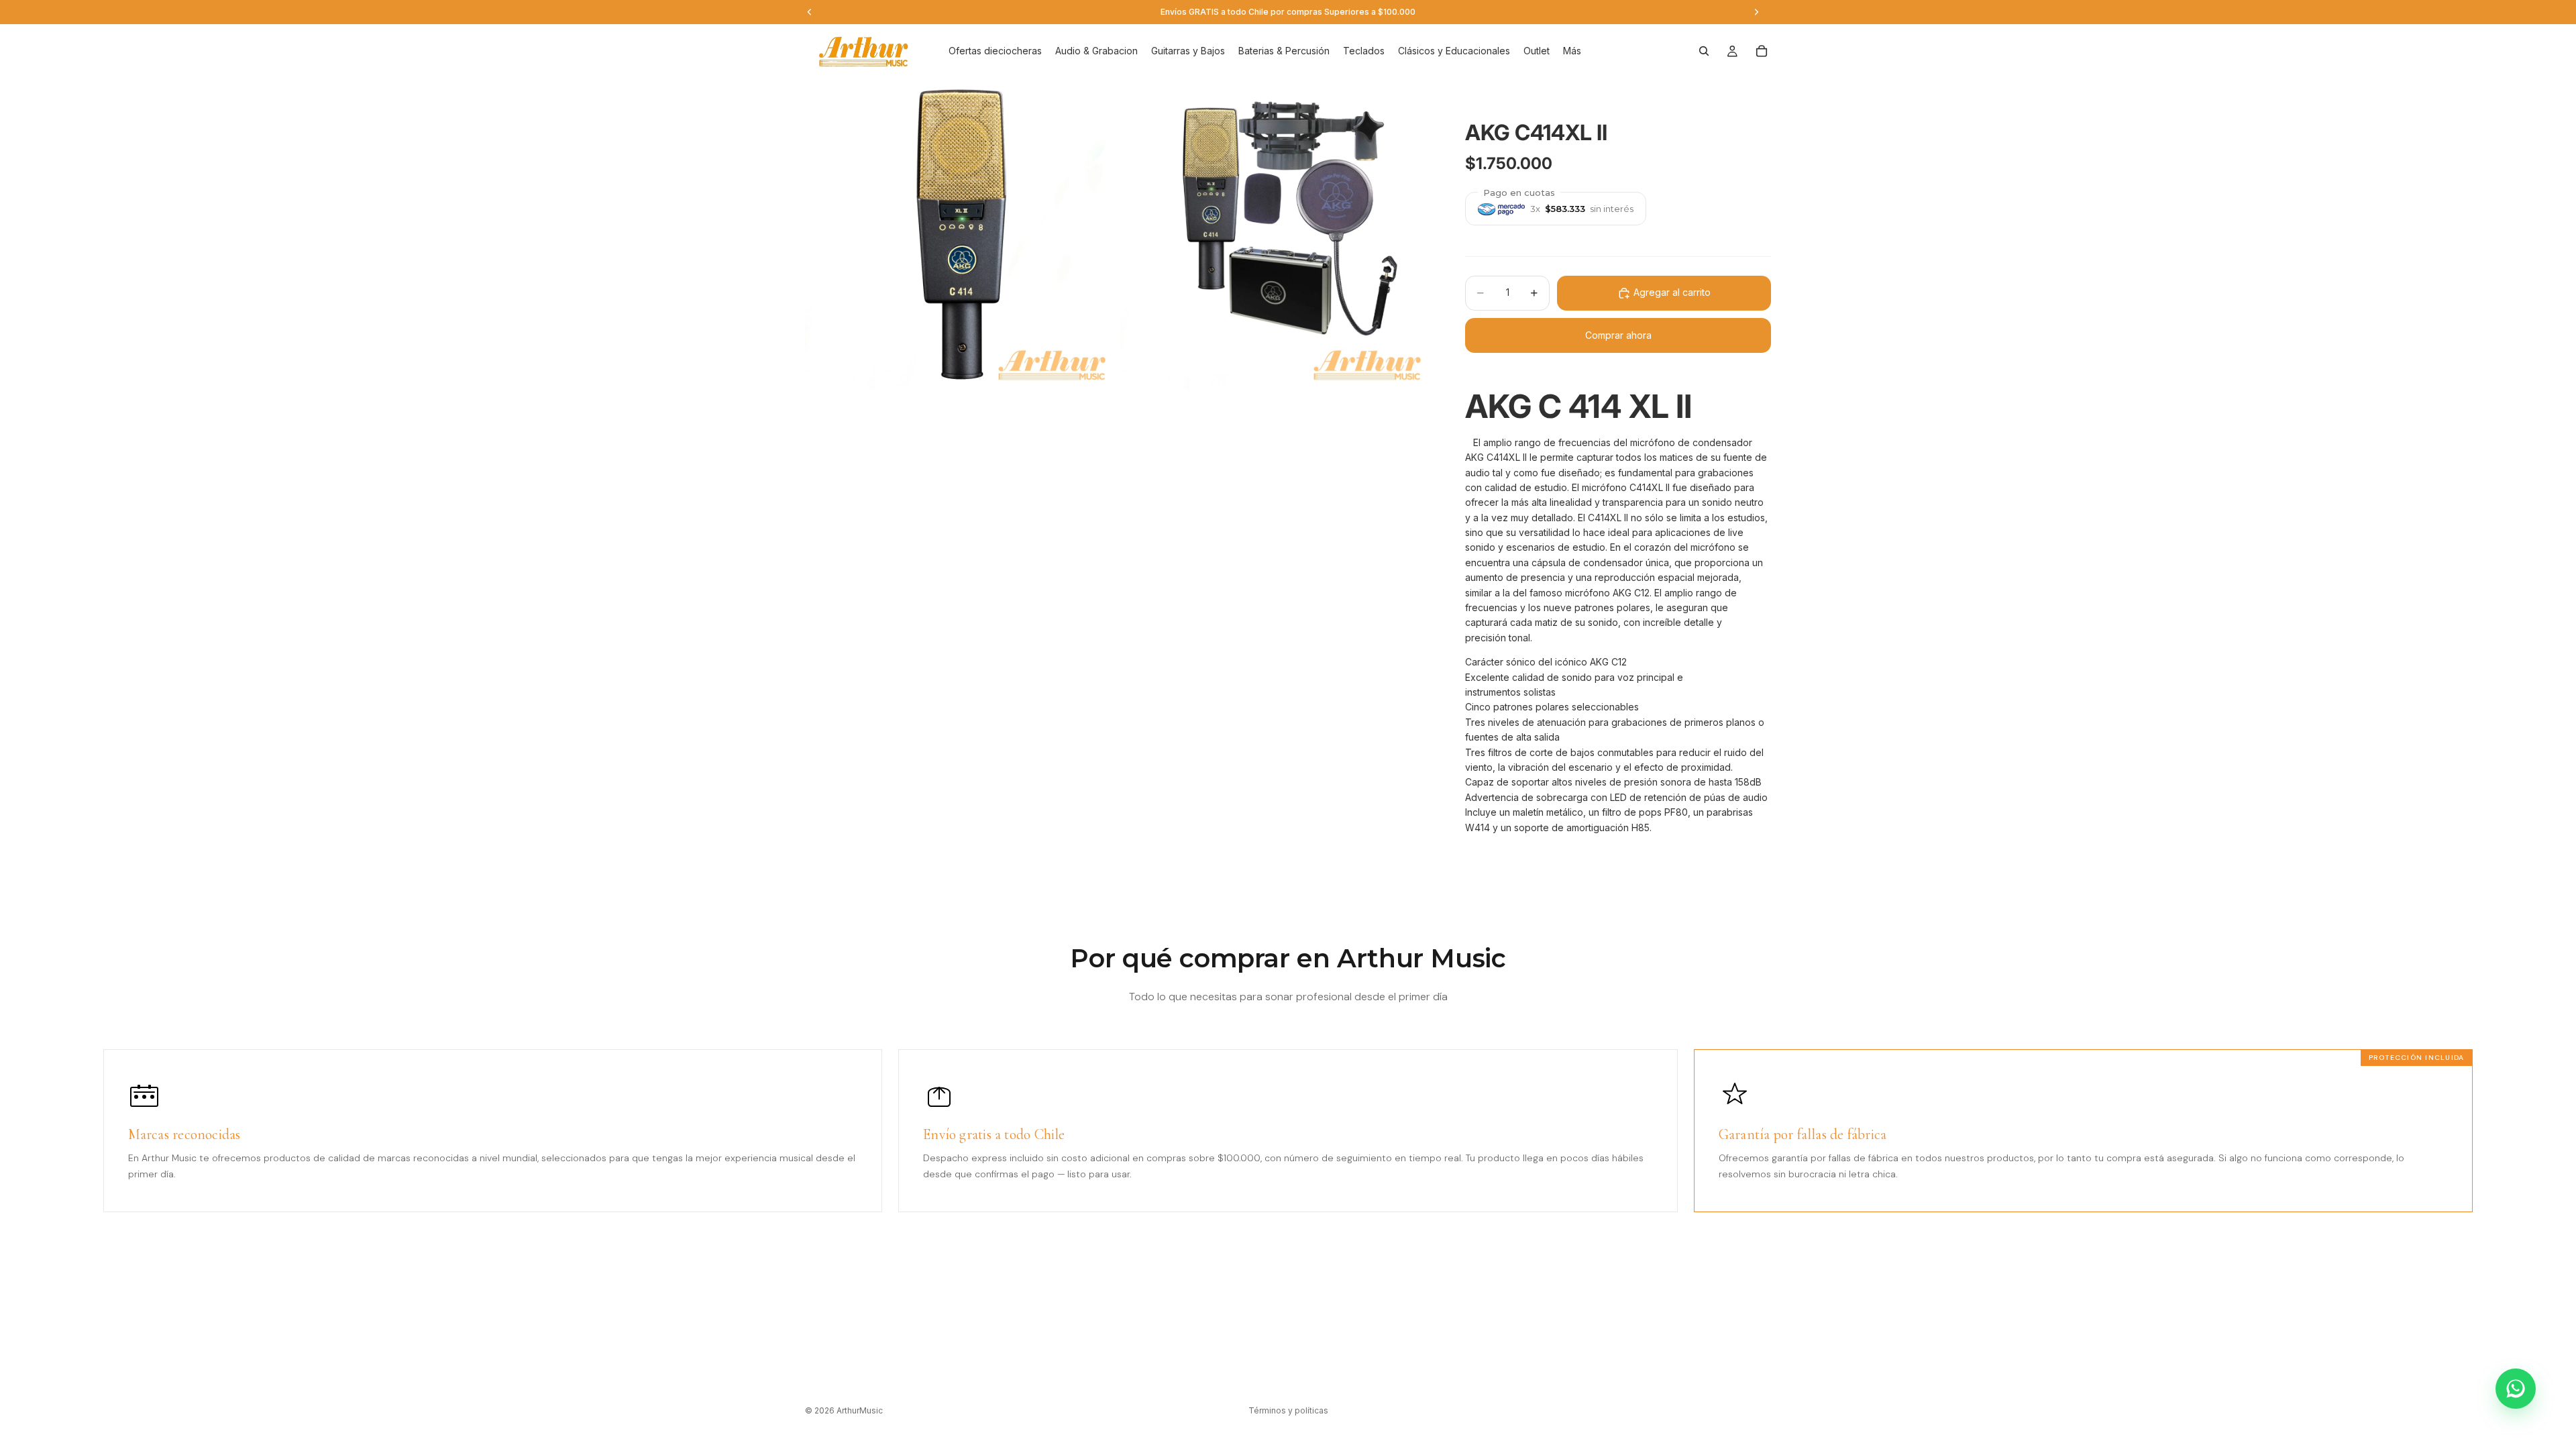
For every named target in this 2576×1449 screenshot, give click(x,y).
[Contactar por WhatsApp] (2516, 1389)
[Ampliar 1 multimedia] (961, 234)
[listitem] (1572, 51)
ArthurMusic (860, 1410)
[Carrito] (1762, 51)
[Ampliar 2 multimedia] (1277, 234)
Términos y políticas (1288, 1410)
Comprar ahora (1618, 335)
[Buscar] (1704, 51)
